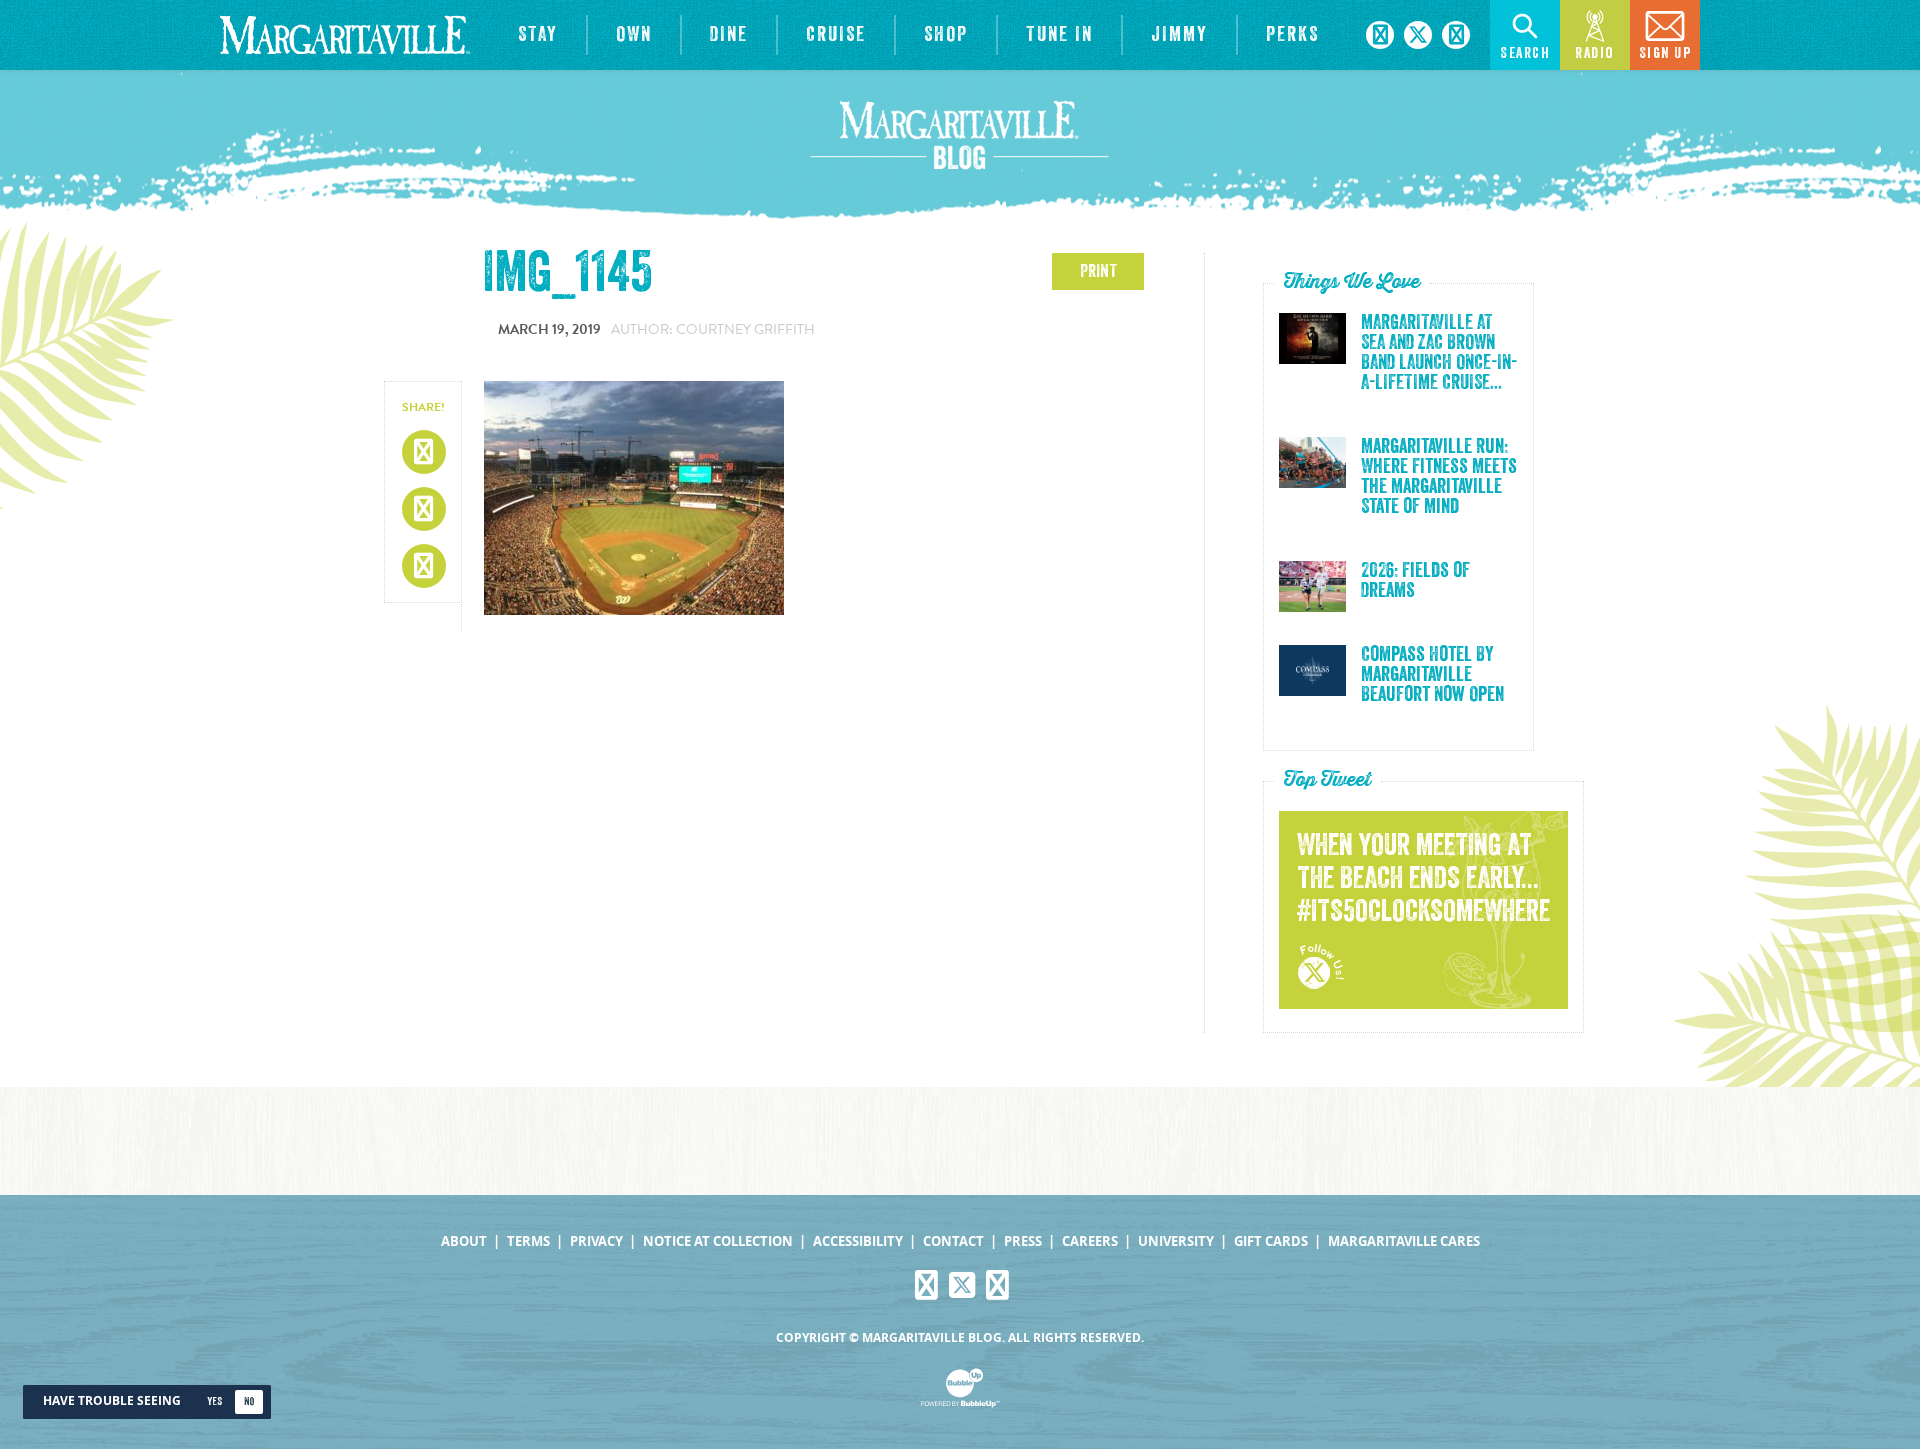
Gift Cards (1271, 1241)
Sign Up (1665, 53)
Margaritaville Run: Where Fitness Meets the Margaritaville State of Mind (1439, 477)
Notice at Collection (718, 1241)
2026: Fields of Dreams (1415, 581)
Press (1023, 1241)
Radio (1595, 53)
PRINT (1098, 271)
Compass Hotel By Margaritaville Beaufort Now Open (1432, 675)
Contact (953, 1241)
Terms (528, 1241)
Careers (1090, 1241)
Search (1525, 53)
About (464, 1241)
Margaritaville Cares (1404, 1241)
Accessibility (858, 1241)
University (1176, 1241)
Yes (214, 1401)
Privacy (596, 1241)
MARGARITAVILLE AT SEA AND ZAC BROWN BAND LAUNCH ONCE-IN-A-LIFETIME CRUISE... (1439, 353)
